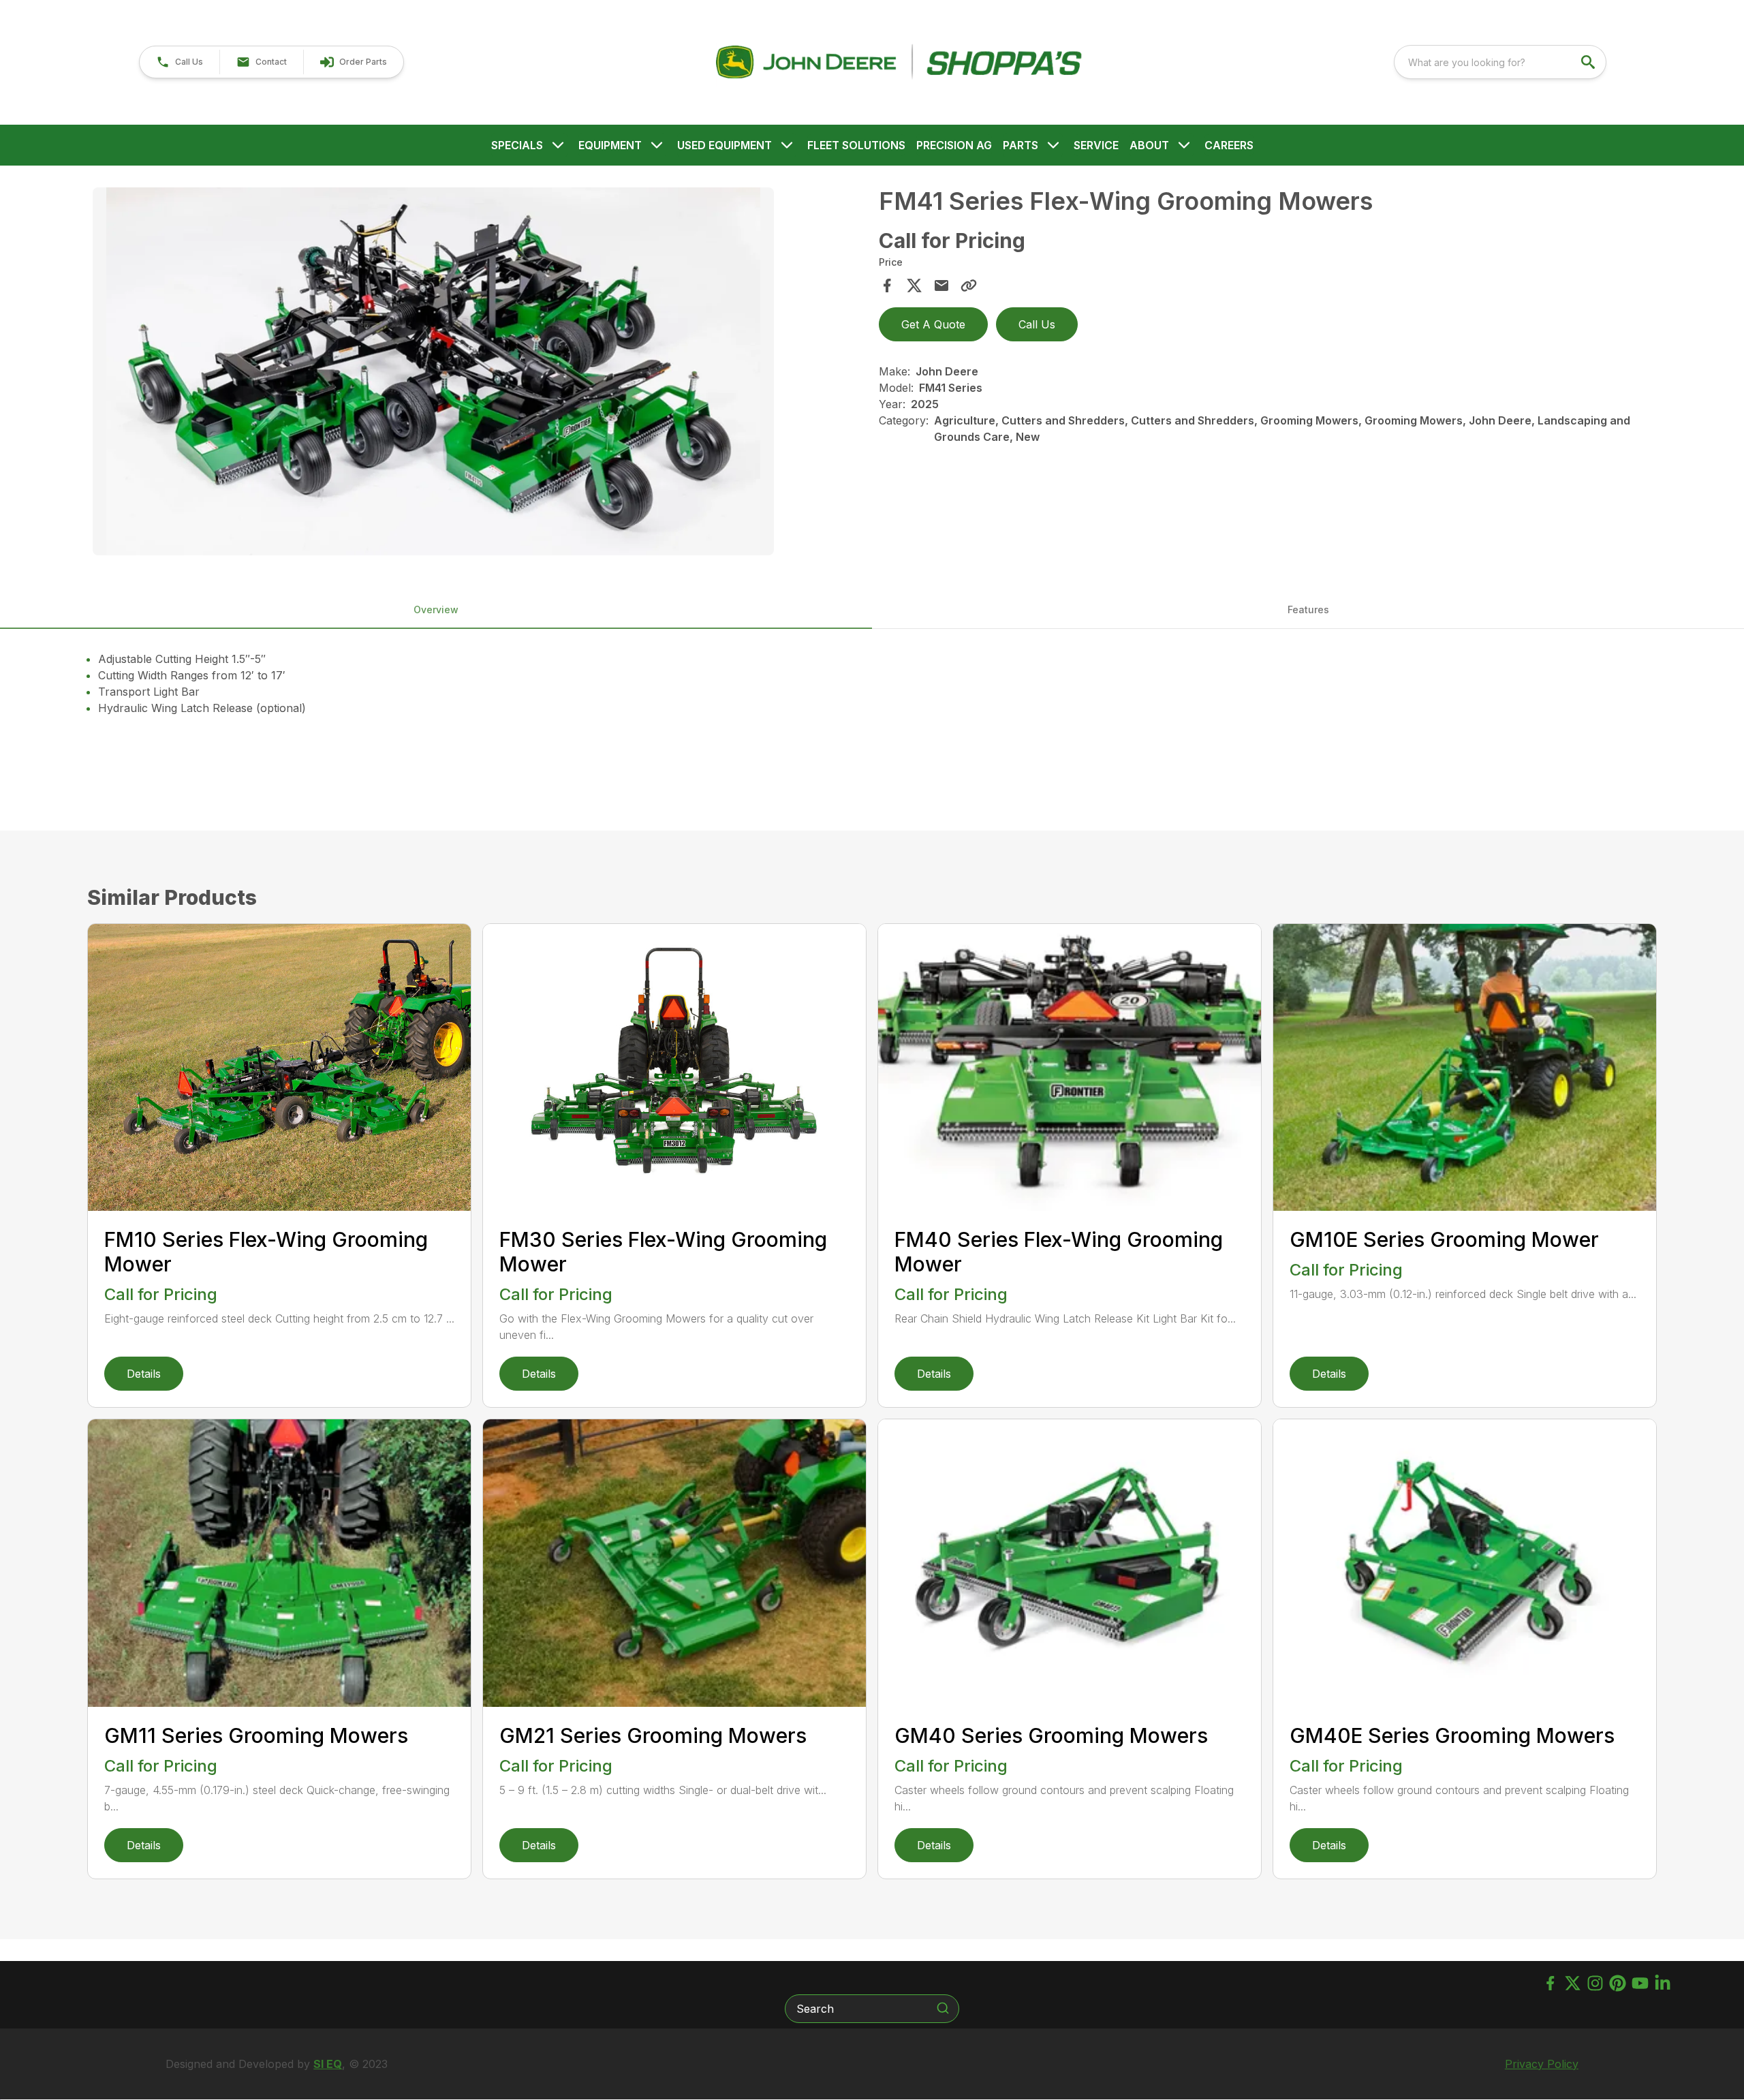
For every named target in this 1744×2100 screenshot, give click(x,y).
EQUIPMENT (610, 145)
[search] (1589, 62)
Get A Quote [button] (933, 324)
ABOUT (1149, 145)
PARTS (1021, 145)
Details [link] (144, 1374)
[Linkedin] (1663, 1983)
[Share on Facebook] (887, 285)
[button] (180, 62)
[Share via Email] (941, 285)
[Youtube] (1640, 1983)
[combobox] (1500, 62)
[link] (353, 62)
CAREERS (1229, 145)
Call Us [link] (1037, 324)
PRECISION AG (954, 145)
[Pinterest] (1618, 1983)
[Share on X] (914, 285)
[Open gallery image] (433, 371)
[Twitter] (1573, 1983)
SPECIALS (517, 145)
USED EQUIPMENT (725, 145)
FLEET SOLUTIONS (856, 145)
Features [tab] (1308, 609)
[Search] (943, 2008)
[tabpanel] (479, 373)
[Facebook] (1550, 1983)
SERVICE (1096, 145)
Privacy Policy (1542, 2064)
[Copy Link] (969, 285)
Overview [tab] (436, 609)
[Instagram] (1595, 1983)
